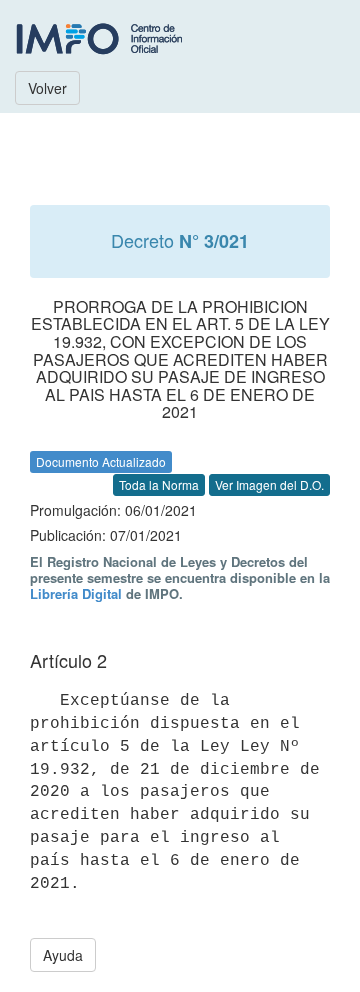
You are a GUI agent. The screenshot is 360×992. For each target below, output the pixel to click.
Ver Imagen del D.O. (269, 484)
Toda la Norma (159, 484)
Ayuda (63, 955)
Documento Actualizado (101, 461)
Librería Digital (76, 593)
